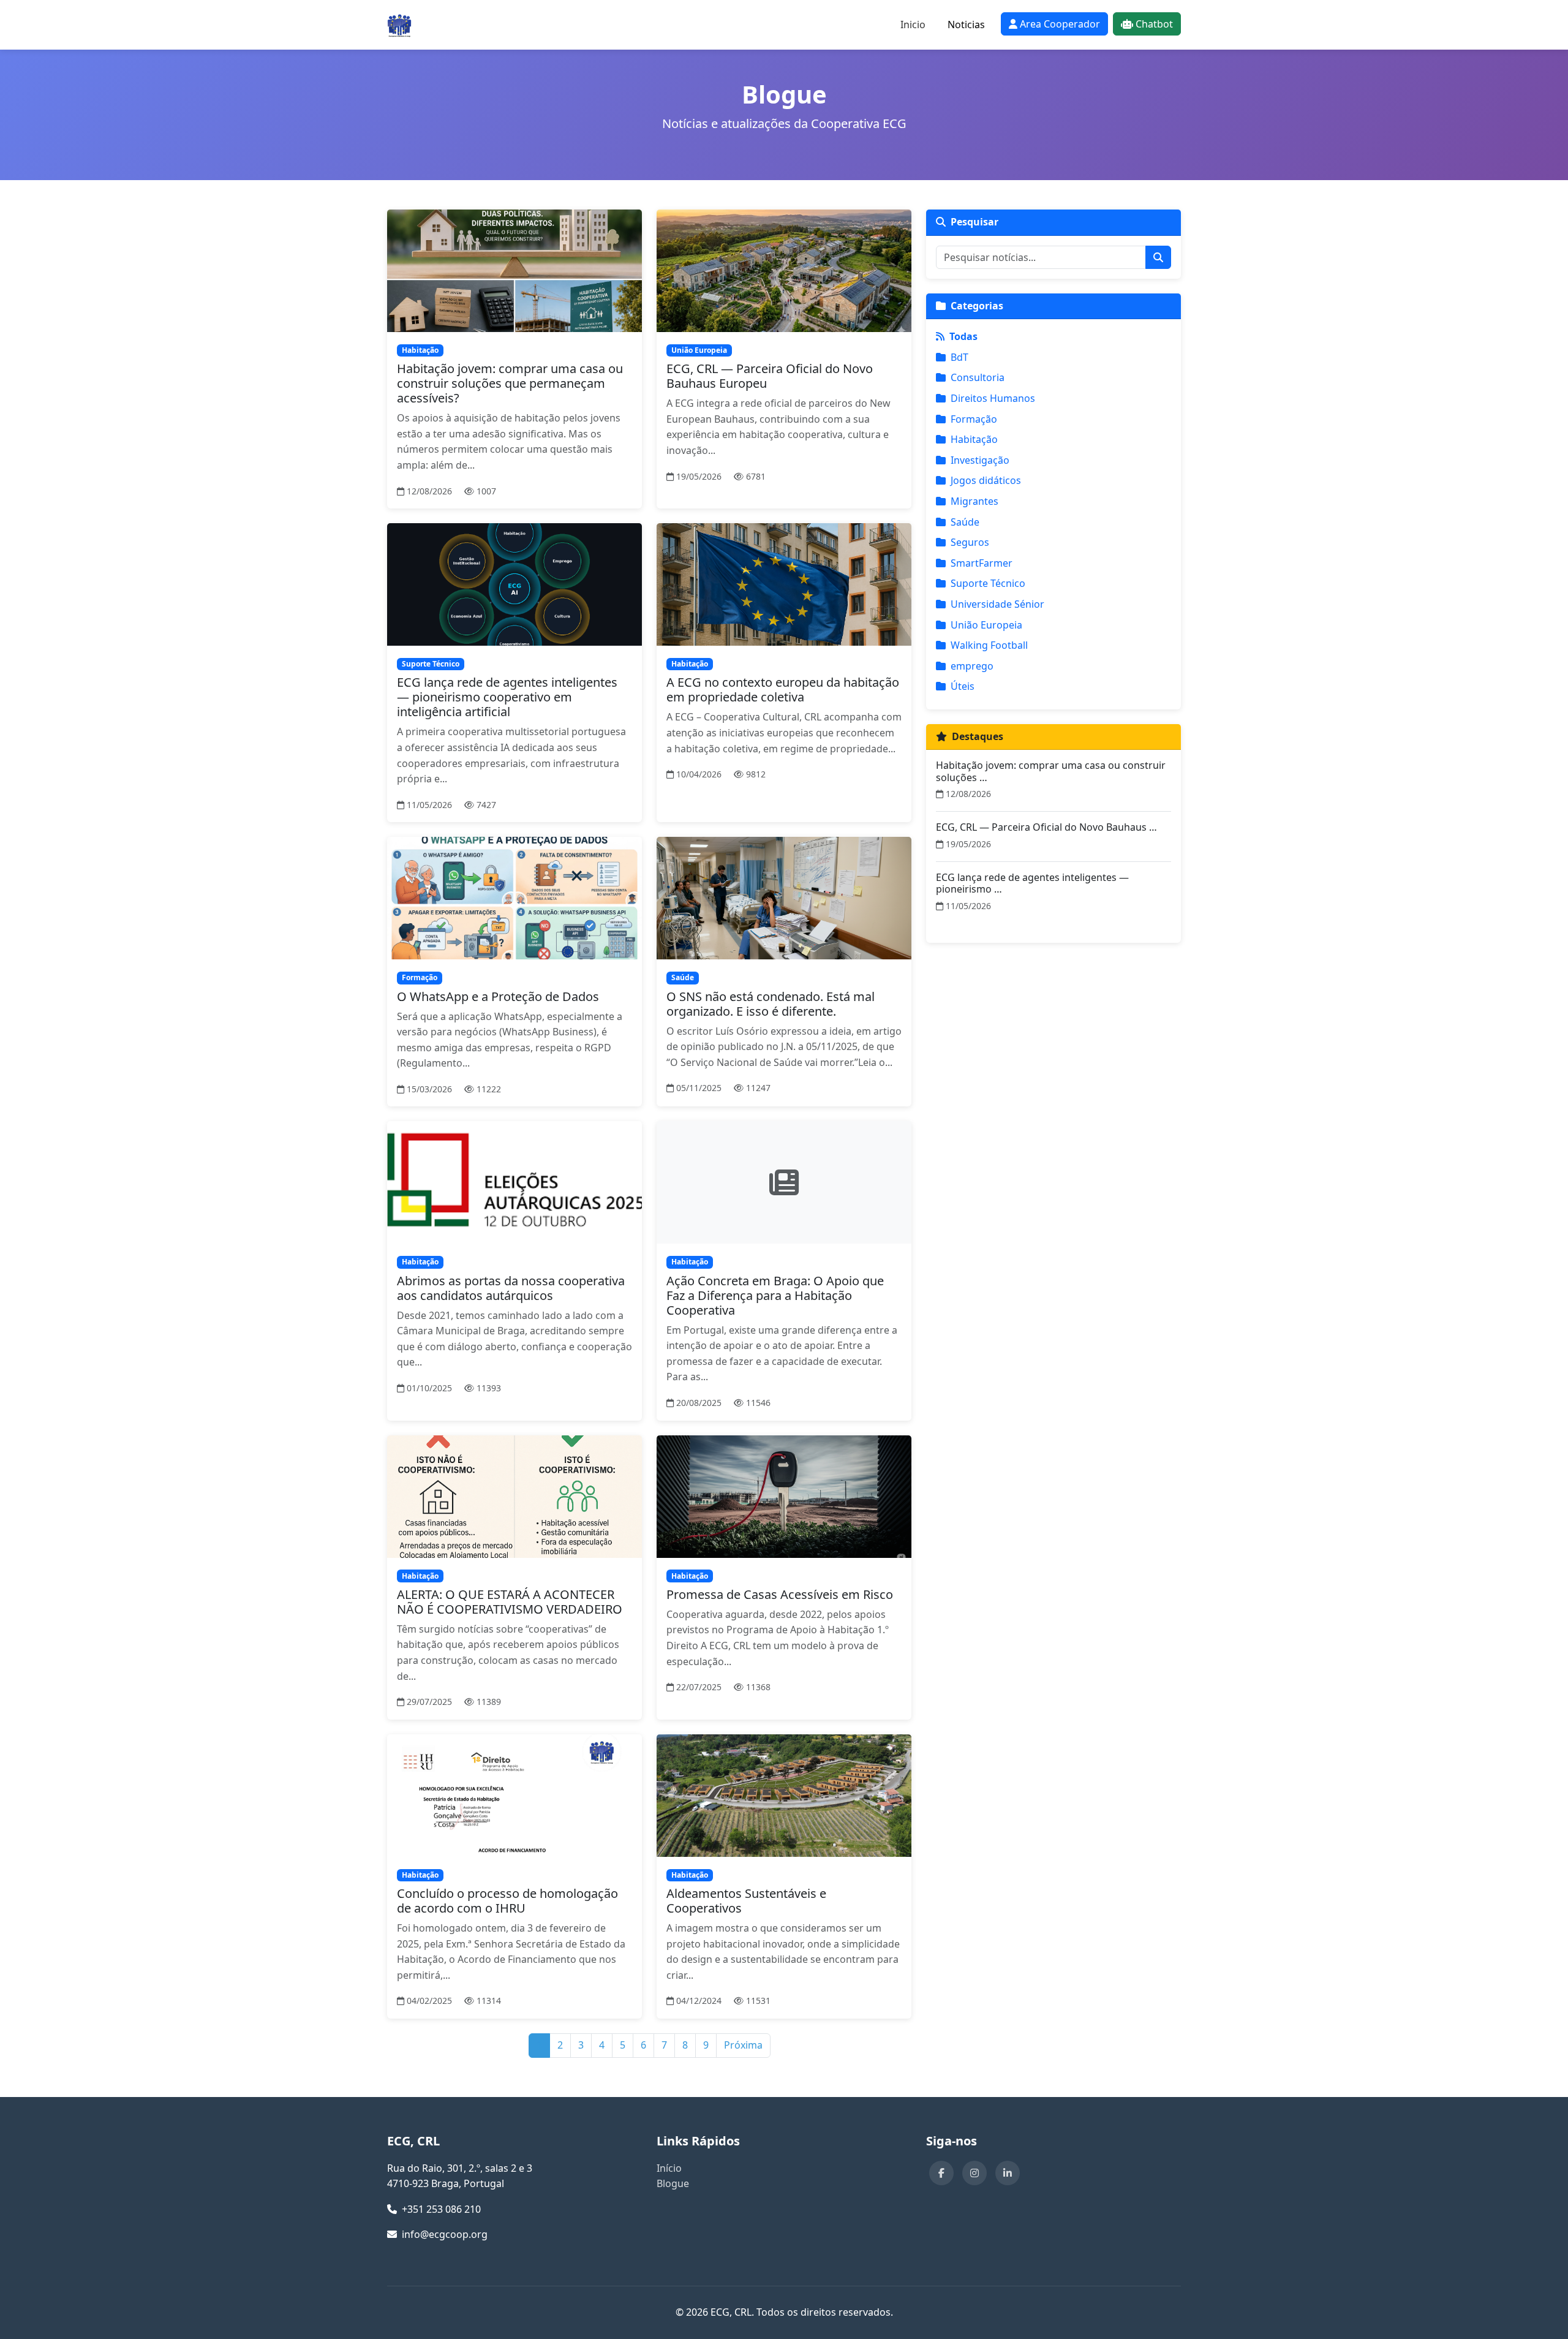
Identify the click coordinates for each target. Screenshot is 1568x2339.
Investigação (980, 460)
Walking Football (989, 645)
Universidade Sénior (997, 604)
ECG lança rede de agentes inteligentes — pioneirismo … (1032, 883)
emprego (972, 666)
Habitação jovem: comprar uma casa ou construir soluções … (1051, 771)
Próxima (743, 2045)
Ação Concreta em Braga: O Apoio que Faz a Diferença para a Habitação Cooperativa (775, 1295)
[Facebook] (941, 2173)
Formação (974, 419)
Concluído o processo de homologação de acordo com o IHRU (507, 1901)
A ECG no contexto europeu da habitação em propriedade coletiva (783, 690)
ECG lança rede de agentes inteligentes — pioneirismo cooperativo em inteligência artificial (507, 697)
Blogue (673, 2183)
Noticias (966, 25)
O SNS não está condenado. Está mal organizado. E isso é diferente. (771, 1004)
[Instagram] (974, 2173)
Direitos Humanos (993, 398)
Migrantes (974, 501)
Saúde (965, 522)
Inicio (913, 25)
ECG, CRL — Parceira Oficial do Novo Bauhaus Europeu (770, 376)
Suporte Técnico (988, 583)
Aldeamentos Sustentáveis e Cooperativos (746, 1901)
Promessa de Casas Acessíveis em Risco (780, 1594)
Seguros (970, 542)
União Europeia (986, 625)
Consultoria (978, 377)
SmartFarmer (982, 563)
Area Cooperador (1060, 24)
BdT (959, 357)
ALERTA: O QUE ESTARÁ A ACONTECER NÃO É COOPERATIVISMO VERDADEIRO (510, 1602)
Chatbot (1154, 24)
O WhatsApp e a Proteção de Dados (498, 996)
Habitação (974, 439)
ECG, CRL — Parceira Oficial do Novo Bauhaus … (1046, 827)
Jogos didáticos (986, 480)
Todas (963, 336)
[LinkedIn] (1008, 2173)
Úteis (963, 686)
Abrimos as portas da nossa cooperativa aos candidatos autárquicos (511, 1288)
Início (669, 2168)
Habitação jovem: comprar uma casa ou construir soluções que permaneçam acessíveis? (510, 383)
